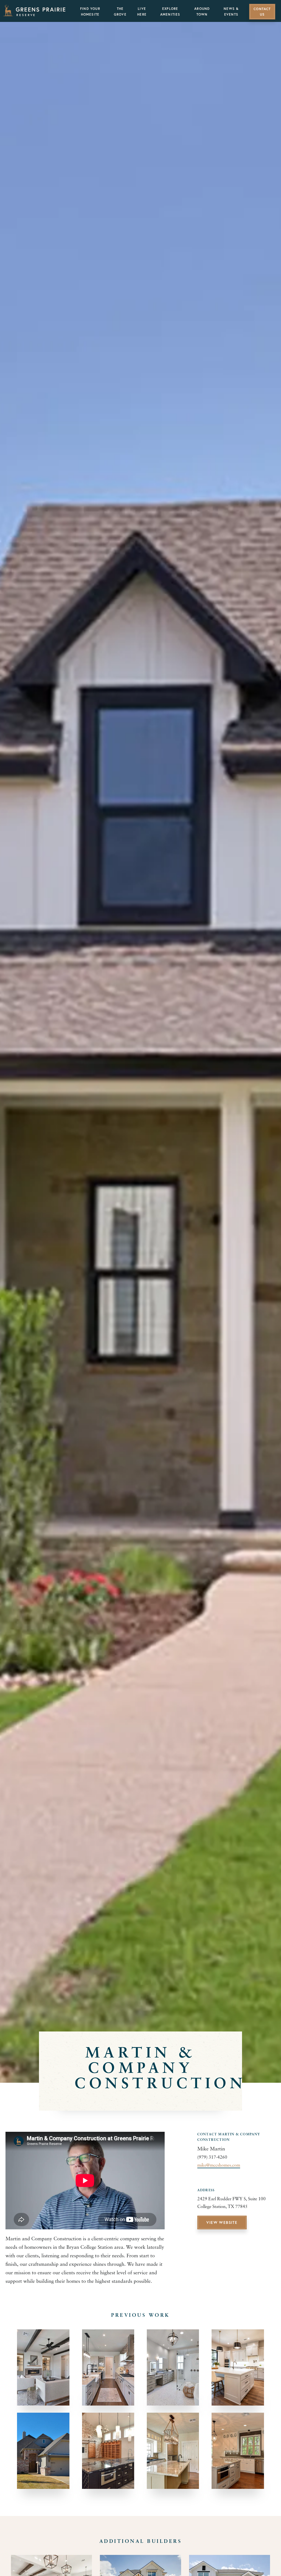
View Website (222, 2223)
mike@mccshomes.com (219, 2165)
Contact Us (262, 12)
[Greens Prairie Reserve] (34, 10)
